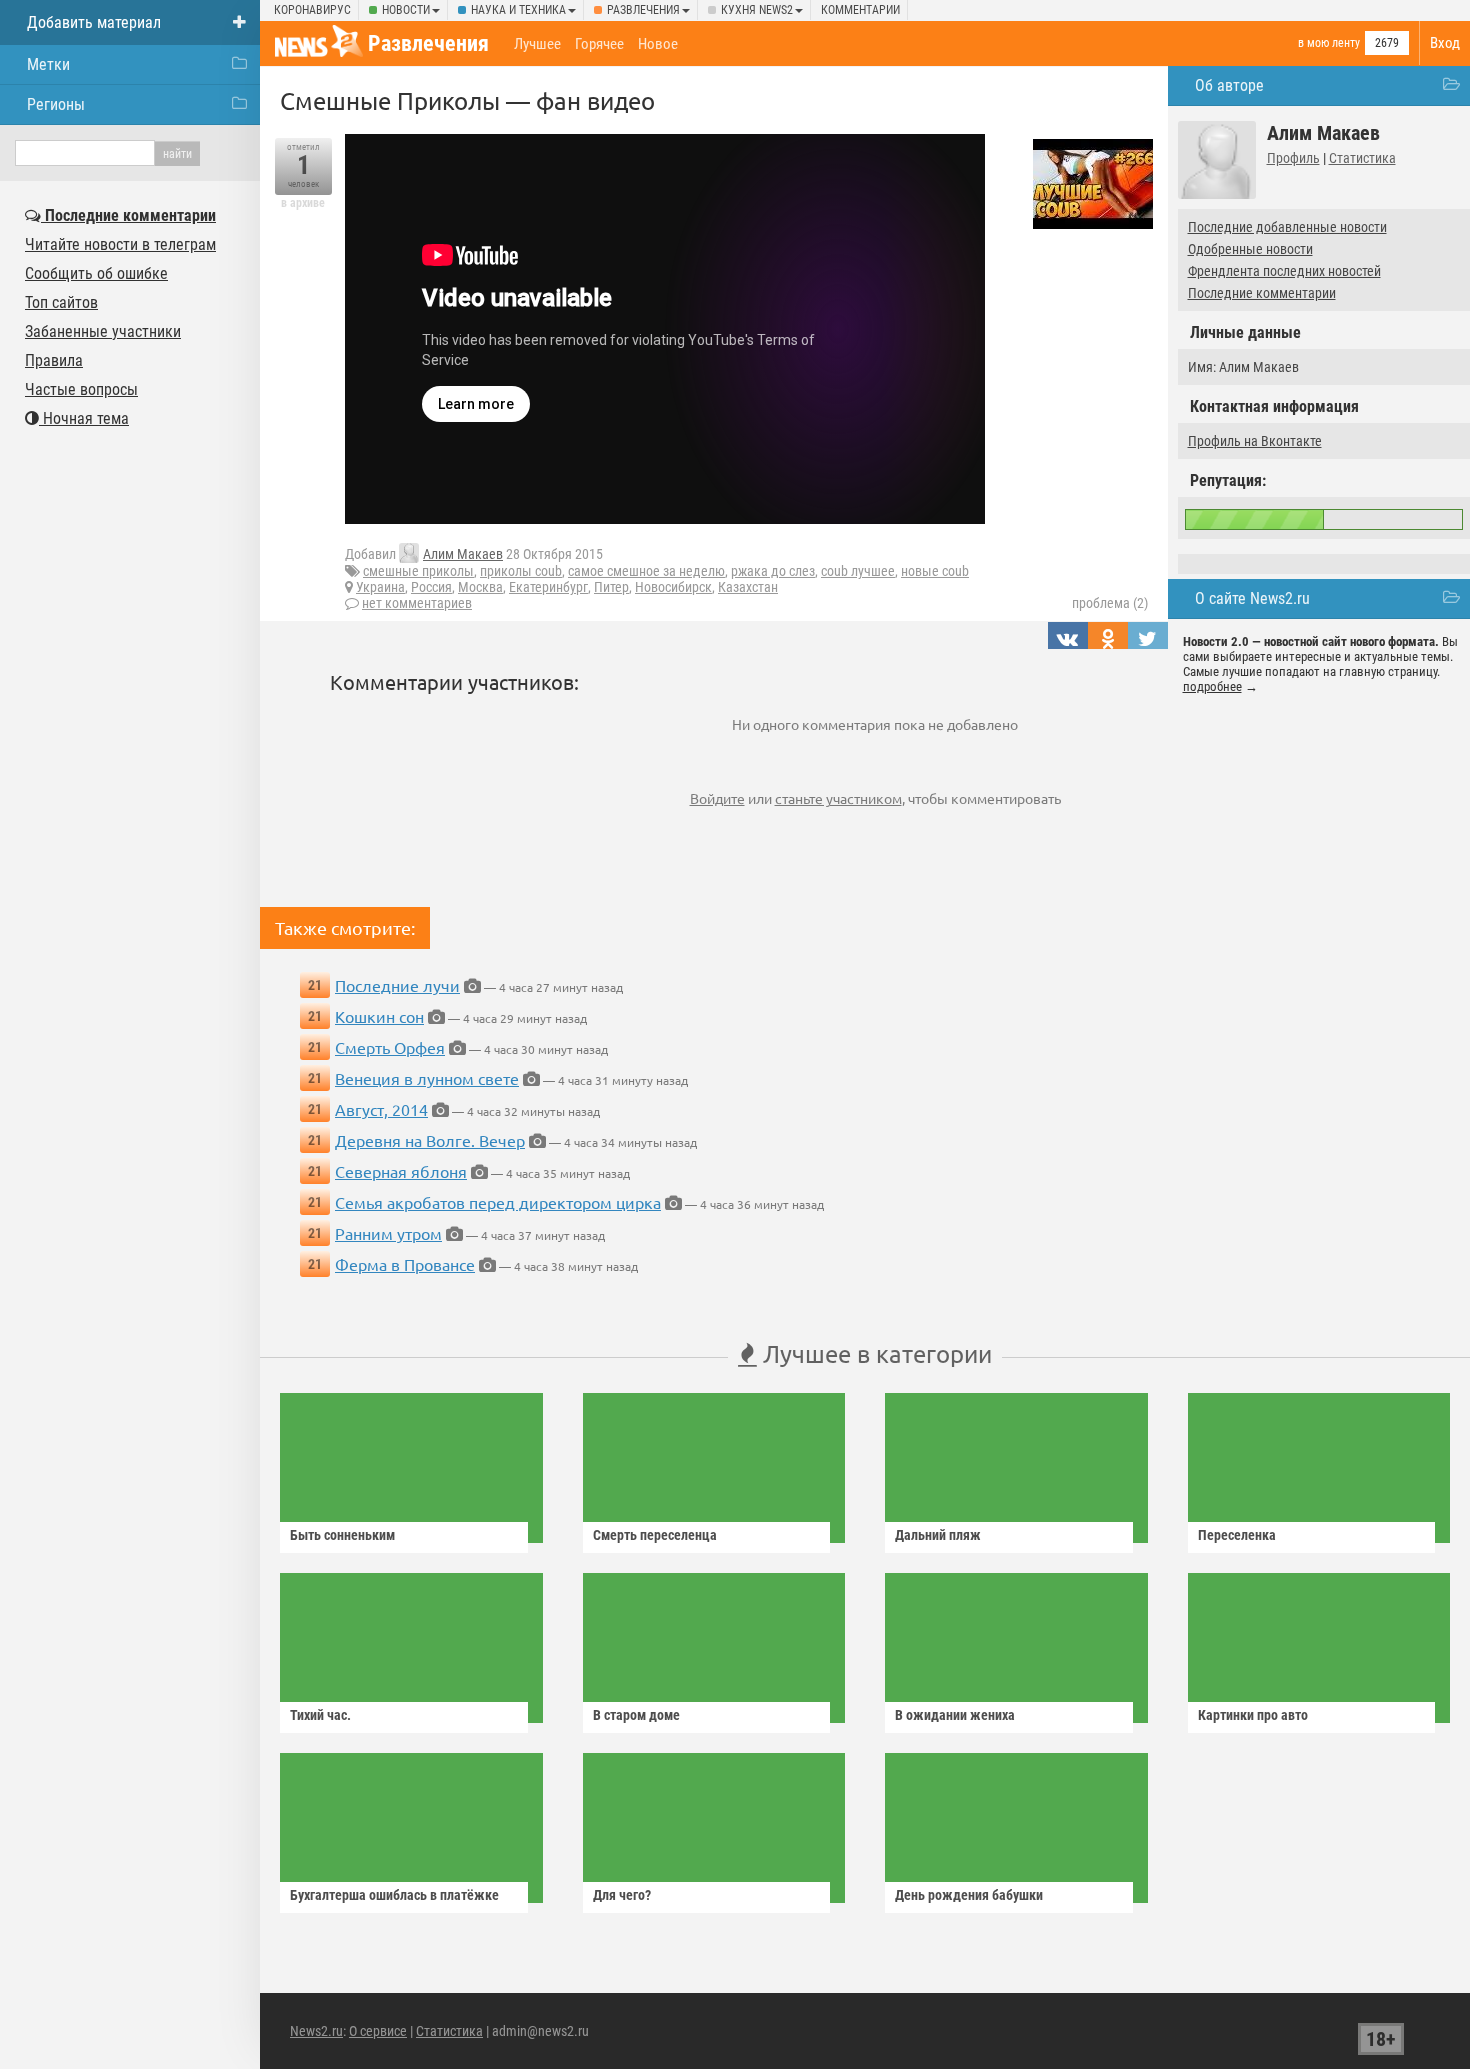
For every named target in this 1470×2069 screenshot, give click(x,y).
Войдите (717, 798)
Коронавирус (312, 10)
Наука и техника (518, 10)
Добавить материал (94, 22)
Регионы (56, 104)
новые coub (935, 571)
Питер (611, 587)
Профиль (1293, 158)
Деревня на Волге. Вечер (430, 1140)
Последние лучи (397, 985)
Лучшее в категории (874, 1353)
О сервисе (378, 2031)
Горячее (599, 44)
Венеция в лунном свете (427, 1078)
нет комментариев (417, 603)
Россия (431, 587)
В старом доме (636, 1715)
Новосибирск (673, 587)
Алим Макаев (463, 554)
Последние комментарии (1262, 293)
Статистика (1362, 158)
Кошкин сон (379, 1016)
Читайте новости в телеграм (120, 244)
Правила (54, 360)
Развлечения (643, 10)
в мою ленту (1329, 43)
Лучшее (537, 44)
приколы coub (521, 571)
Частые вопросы (81, 389)
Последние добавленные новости (1287, 227)
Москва (480, 587)
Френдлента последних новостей (1284, 271)
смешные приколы (418, 571)
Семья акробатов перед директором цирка (498, 1202)
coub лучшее (858, 571)
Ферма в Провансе (405, 1264)
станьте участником (838, 798)
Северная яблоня (401, 1171)
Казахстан (748, 587)
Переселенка (1237, 1535)
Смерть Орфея (390, 1047)
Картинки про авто (1253, 1715)
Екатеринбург (548, 587)
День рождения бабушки (969, 1895)
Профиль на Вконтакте (1255, 441)
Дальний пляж (938, 1535)
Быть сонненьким (342, 1535)
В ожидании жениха (955, 1715)
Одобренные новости (1250, 249)
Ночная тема (84, 418)
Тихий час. (320, 1715)
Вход (1445, 43)
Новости (406, 10)
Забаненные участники (103, 331)
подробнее (1212, 686)
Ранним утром (388, 1233)
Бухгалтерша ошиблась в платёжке (394, 1895)
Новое (658, 44)
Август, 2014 (381, 1109)
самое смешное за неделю (646, 571)
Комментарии (860, 10)
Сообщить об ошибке (96, 273)
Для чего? (622, 1895)
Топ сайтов (61, 302)
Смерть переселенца (655, 1535)
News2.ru (316, 2031)
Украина (380, 587)
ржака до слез (773, 571)
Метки (48, 64)
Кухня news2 (757, 10)
